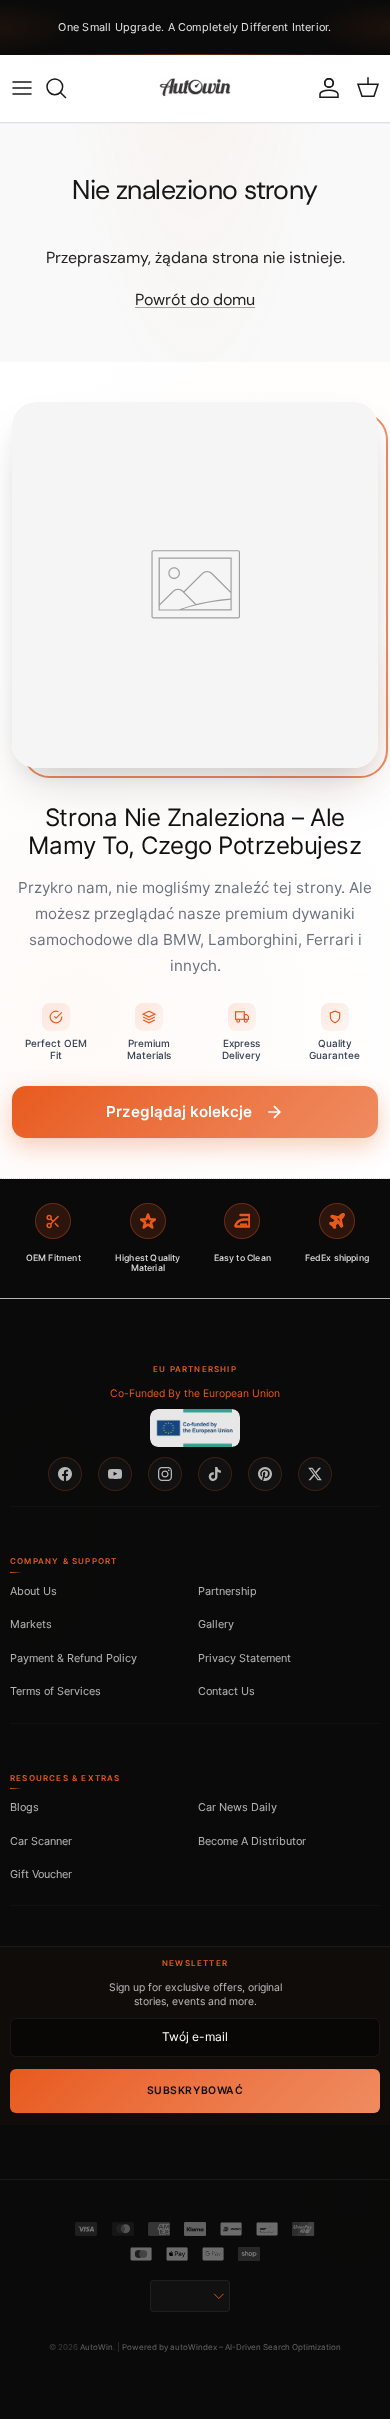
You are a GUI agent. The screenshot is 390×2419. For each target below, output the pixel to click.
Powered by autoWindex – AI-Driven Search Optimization (231, 2347)
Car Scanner (41, 1841)
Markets (31, 1624)
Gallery (216, 1624)
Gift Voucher (41, 1874)
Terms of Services (55, 1691)
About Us (33, 1591)
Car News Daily (237, 1807)
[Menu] (22, 88)
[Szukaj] (66, 88)
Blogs (24, 1807)
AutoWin (96, 2347)
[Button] (190, 2296)
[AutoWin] (194, 88)
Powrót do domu (195, 299)
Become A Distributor (252, 1841)
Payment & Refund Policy (73, 1658)
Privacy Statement (244, 1658)
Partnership (227, 1591)
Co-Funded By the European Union (195, 1393)
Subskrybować (195, 2090)
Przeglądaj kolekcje (179, 1111)
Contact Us (226, 1691)
